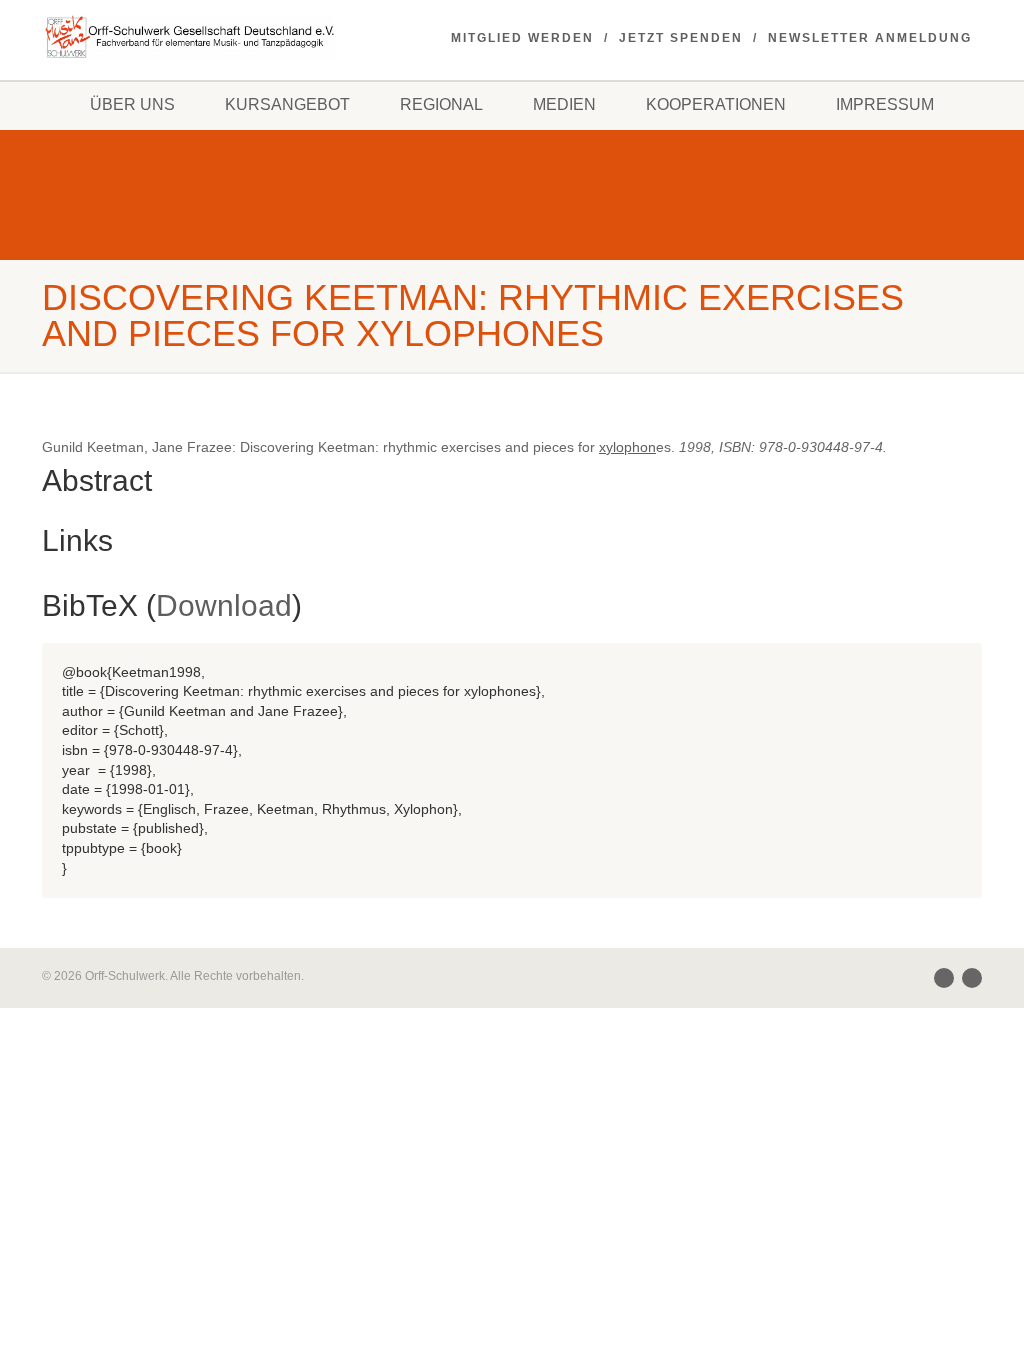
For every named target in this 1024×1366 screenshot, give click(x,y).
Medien (564, 104)
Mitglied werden (522, 38)
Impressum (885, 104)
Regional (441, 104)
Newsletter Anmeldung (870, 38)
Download (224, 605)
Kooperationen (716, 104)
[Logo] (188, 37)
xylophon (627, 447)
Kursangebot (287, 104)
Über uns (132, 104)
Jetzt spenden (681, 38)
